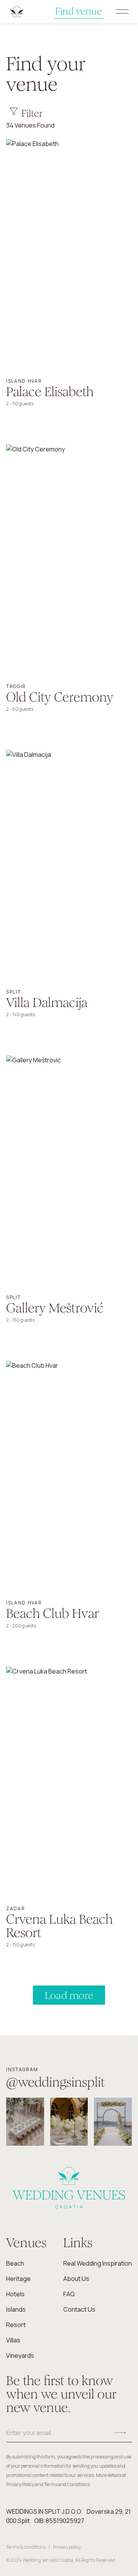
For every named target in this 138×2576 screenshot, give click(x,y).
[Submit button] (120, 2433)
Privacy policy (67, 2547)
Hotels (15, 2294)
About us (76, 2279)
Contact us (79, 2309)
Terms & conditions (26, 2547)
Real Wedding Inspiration (98, 2263)
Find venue (79, 11)
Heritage (18, 2279)
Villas (13, 2340)
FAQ (69, 2294)
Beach (15, 2263)
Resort (16, 2325)
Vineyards (20, 2355)
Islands (16, 2309)
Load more (69, 1995)
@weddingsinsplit (56, 2082)
